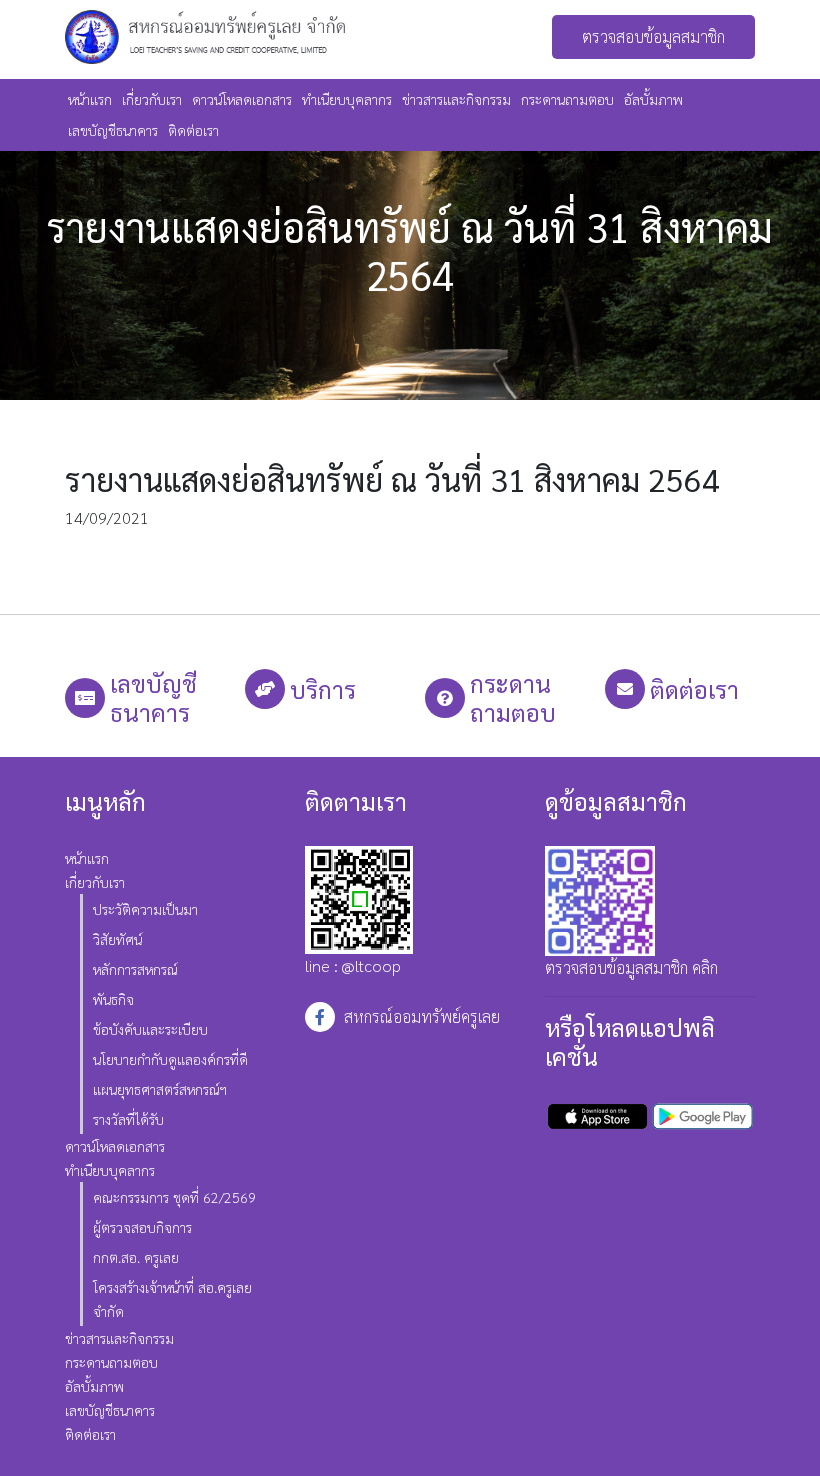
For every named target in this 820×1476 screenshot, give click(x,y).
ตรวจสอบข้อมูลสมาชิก (653, 36)
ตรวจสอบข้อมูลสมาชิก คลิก (631, 967)
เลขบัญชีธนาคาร (113, 130)
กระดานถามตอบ (567, 99)
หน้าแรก (90, 99)
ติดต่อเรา (193, 130)
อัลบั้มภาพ (653, 99)
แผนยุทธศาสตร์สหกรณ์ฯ (160, 1089)
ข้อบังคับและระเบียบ (150, 1029)
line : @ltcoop (353, 965)
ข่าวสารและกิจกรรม (456, 99)
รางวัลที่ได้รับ (128, 1119)
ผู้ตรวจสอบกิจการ (142, 1227)
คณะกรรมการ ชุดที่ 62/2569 (174, 1197)
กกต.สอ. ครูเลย (136, 1257)
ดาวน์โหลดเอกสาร (242, 99)
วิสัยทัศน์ (117, 939)
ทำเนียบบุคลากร (347, 99)
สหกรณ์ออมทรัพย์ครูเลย (422, 1016)
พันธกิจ (113, 999)
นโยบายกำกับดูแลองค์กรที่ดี (170, 1059)
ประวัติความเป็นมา (145, 909)
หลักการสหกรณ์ (135, 969)
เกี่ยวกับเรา (152, 99)
